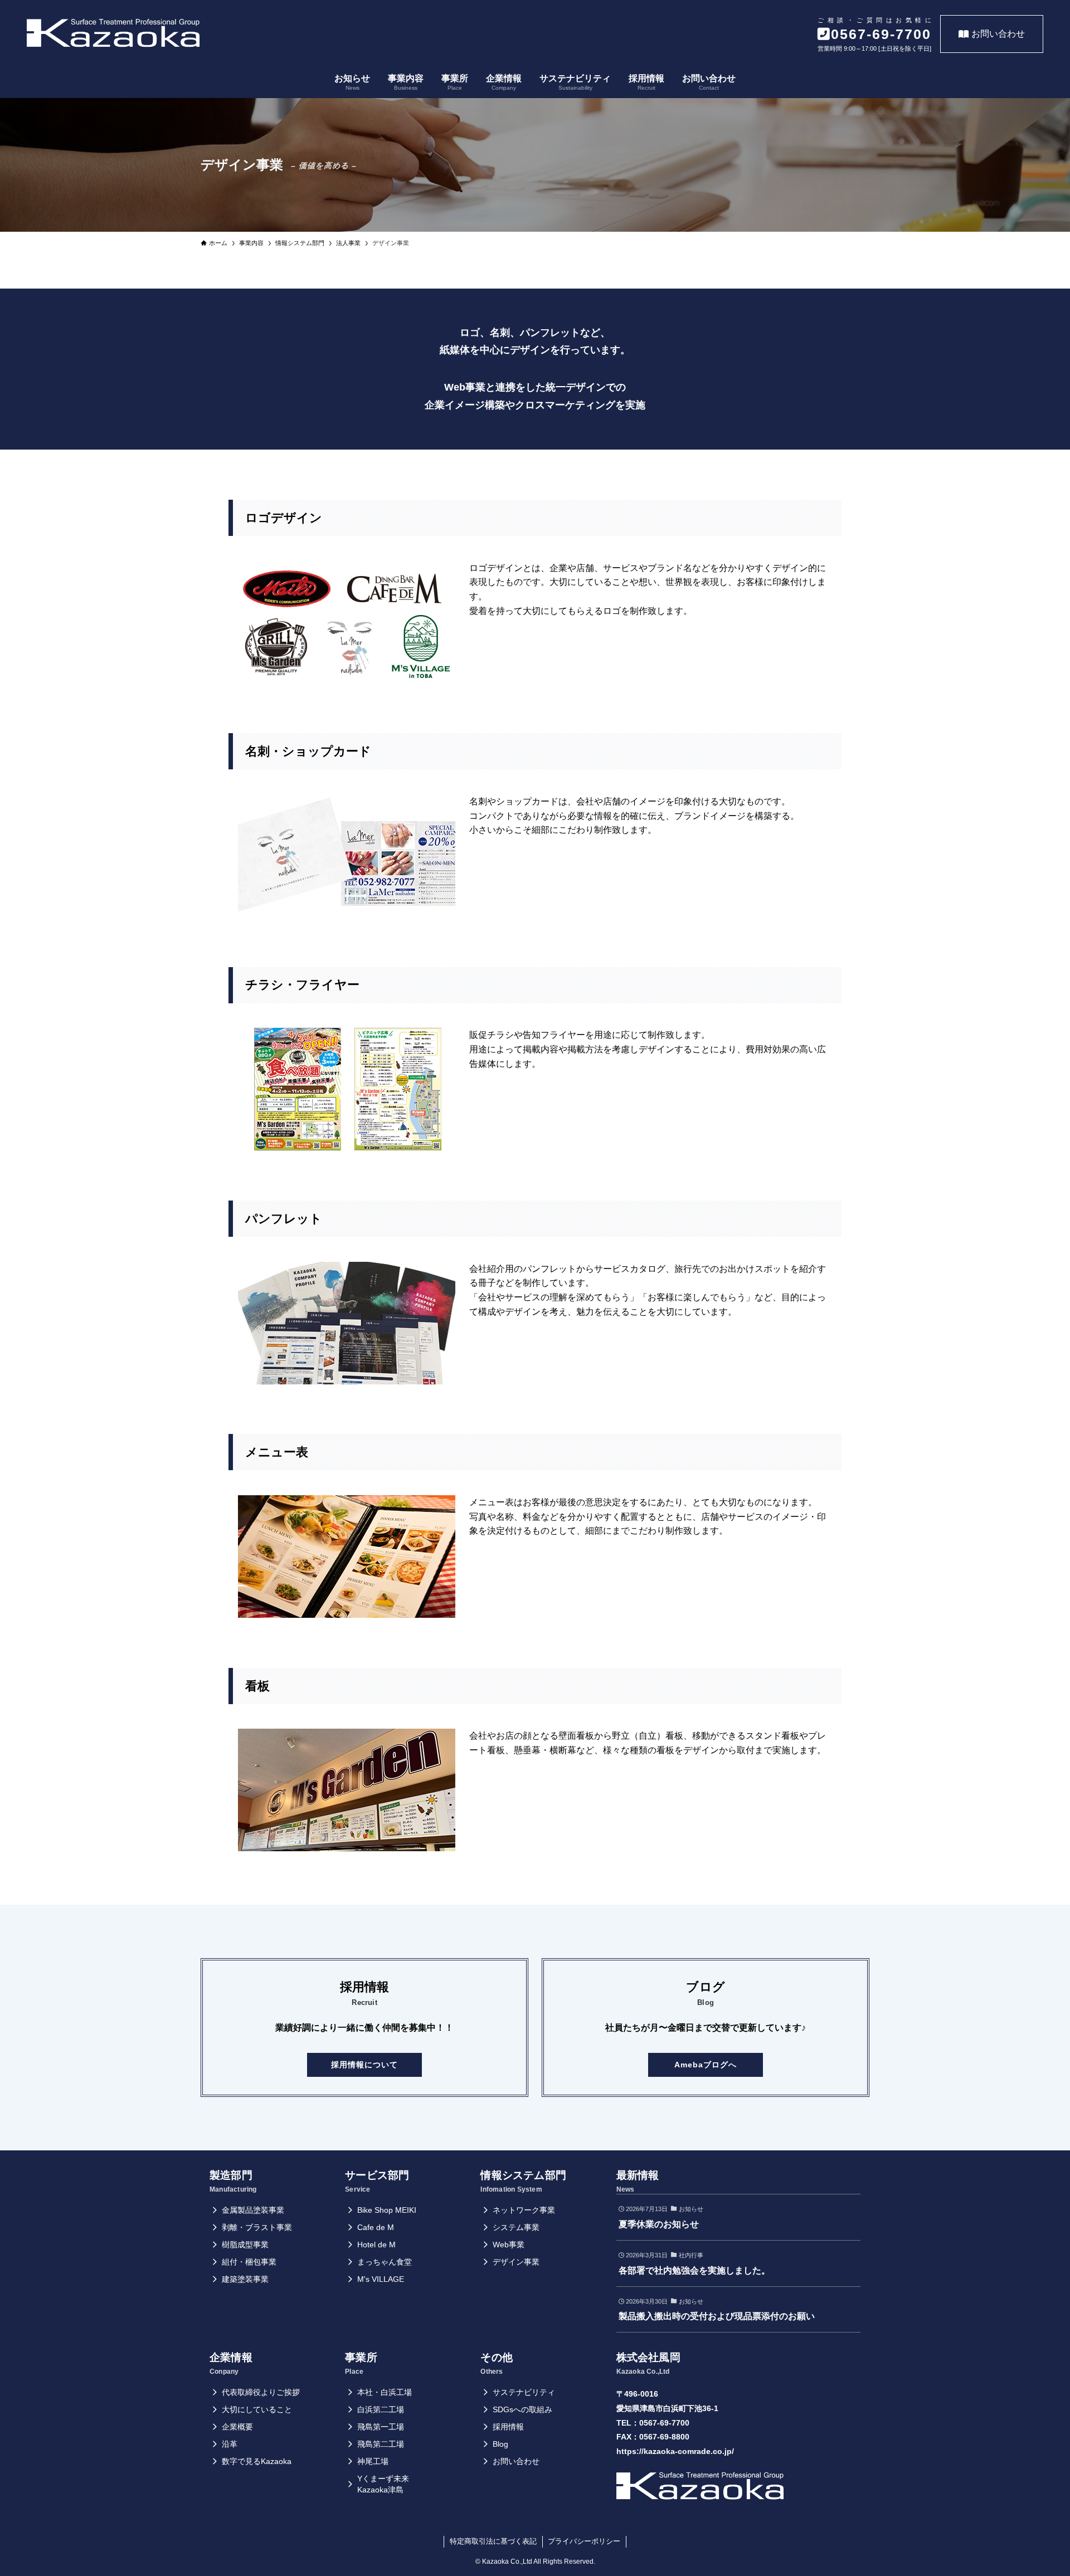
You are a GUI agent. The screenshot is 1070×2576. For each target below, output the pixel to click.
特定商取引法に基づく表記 (493, 2541)
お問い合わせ (998, 34)
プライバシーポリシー (584, 2541)
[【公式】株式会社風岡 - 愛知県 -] (113, 33)
